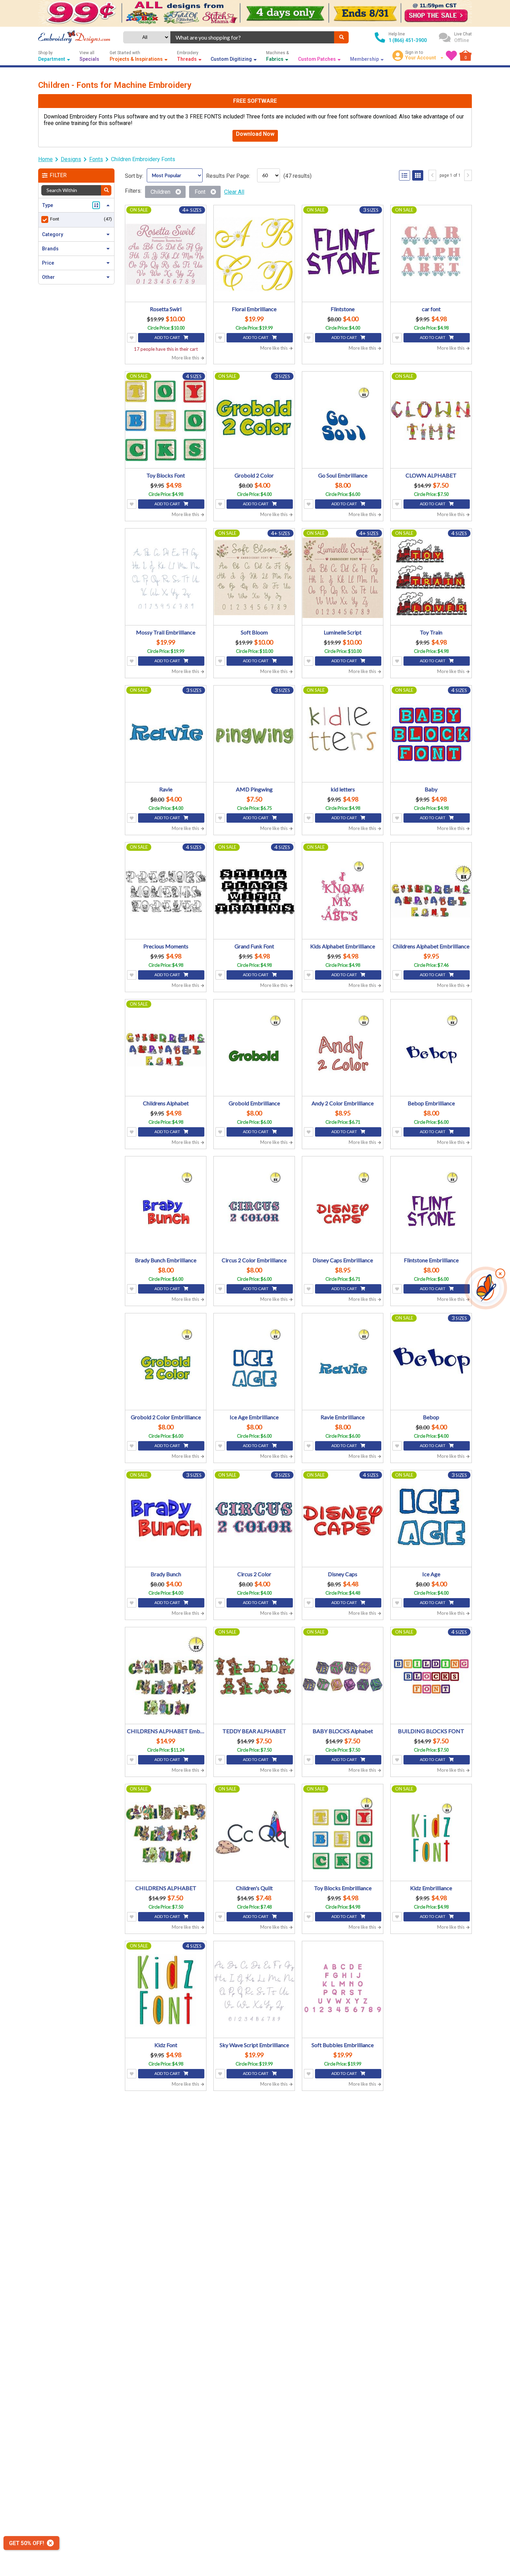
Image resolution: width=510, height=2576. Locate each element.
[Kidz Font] (166, 1990)
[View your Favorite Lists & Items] (451, 56)
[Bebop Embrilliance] (431, 1049)
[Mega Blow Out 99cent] (255, 13)
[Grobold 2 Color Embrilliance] (166, 1362)
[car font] (431, 254)
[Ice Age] (431, 1519)
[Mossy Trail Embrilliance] (166, 578)
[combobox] (252, 37)
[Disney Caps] (343, 1519)
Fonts (96, 159)
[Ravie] (166, 735)
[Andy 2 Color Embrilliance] (343, 1049)
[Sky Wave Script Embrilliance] (254, 1990)
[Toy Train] (431, 578)
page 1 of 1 (450, 175)
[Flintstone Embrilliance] (431, 1206)
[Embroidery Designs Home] (74, 38)
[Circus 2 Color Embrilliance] (254, 1206)
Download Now (255, 134)
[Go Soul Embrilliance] (343, 421)
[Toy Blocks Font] (166, 421)
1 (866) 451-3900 (408, 40)
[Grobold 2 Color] (254, 421)
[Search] (341, 37)
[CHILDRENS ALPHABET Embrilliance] (166, 1676)
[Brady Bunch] (166, 1519)
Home (45, 159)
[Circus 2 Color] (254, 1519)
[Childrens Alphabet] (166, 1049)
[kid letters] (343, 735)
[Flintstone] (343, 254)
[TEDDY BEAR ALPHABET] (254, 1676)
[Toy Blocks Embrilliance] (343, 1833)
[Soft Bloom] (254, 578)
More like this (186, 358)
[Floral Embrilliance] (254, 254)
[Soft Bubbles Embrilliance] (343, 1990)
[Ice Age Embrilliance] (254, 1362)
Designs (71, 159)
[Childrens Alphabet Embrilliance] (431, 892)
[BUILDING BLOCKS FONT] (431, 1676)
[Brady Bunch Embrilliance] (166, 1206)
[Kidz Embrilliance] (431, 1833)
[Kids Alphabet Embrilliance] (343, 892)
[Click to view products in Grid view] (418, 175)
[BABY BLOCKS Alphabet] (343, 1676)
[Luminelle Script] (343, 578)
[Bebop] (431, 1362)
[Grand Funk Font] (254, 892)
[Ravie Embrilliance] (343, 1362)
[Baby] (431, 735)
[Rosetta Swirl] (166, 254)
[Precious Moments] (166, 892)
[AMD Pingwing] (254, 735)
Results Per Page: (228, 176)
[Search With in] (106, 190)
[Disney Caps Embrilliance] (343, 1206)
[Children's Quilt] (254, 1833)
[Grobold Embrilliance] (254, 1049)
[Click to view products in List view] (405, 175)
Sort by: (134, 176)
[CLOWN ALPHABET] (431, 421)
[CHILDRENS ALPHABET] (166, 1833)
